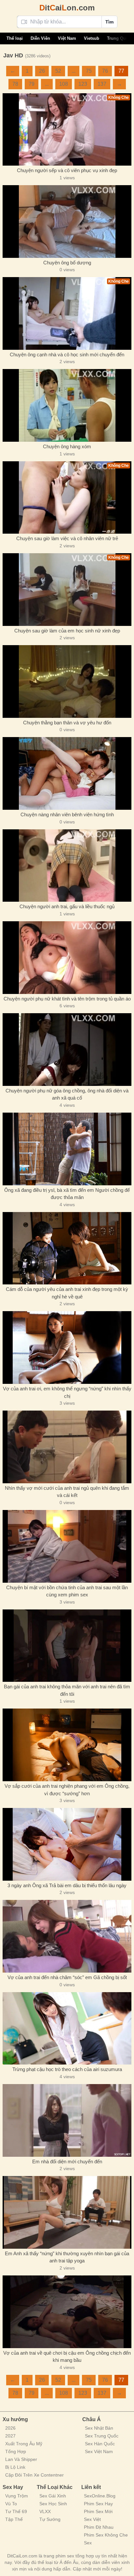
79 (32, 84)
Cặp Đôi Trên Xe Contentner (34, 2475)
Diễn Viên (40, 38)
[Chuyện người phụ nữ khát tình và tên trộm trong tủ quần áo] (67, 958)
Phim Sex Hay (98, 2504)
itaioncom (67, 8)
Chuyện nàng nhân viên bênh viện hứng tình (67, 814)
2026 (10, 2428)
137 (102, 84)
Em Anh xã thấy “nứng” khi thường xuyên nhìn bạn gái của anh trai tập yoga (67, 2257)
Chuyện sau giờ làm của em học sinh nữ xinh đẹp (67, 631)
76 (105, 71)
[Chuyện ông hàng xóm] (67, 405)
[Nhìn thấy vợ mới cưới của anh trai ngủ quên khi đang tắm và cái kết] (67, 1447)
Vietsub (92, 38)
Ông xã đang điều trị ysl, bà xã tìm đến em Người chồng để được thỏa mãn (67, 1194)
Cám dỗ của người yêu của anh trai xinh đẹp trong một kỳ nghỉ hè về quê (67, 1293)
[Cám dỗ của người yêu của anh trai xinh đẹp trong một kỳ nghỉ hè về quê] (67, 1248)
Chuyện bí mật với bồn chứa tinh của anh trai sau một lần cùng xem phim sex (67, 1591)
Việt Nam (67, 38)
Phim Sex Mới (98, 2511)
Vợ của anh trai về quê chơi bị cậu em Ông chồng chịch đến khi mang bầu (67, 2357)
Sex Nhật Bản (99, 2428)
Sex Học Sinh (53, 2504)
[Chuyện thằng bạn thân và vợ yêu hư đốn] (67, 681)
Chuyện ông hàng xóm (67, 446)
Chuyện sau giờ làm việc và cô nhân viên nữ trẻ (67, 538)
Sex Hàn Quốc (100, 2444)
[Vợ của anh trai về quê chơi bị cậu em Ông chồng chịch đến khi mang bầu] (67, 2312)
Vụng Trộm (17, 2496)
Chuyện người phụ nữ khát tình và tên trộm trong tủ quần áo (67, 999)
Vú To (11, 2504)
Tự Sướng (50, 2519)
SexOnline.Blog (100, 2496)
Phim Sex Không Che (106, 2535)
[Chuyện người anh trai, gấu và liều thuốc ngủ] (67, 866)
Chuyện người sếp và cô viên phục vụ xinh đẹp (67, 170)
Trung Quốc (119, 38)
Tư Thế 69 (16, 2511)
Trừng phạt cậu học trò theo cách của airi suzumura (67, 2069)
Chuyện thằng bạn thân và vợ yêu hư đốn (67, 723)
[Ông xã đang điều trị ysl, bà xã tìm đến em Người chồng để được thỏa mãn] (67, 1149)
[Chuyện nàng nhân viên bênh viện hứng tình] (67, 773)
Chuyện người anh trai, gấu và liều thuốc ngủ (67, 906)
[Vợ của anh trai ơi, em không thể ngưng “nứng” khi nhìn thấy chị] (67, 1347)
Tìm (109, 22)
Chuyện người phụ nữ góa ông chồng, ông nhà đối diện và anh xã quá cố (67, 1094)
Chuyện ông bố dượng (67, 263)
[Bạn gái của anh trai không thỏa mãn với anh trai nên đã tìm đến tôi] (67, 1646)
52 (58, 71)
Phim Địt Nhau (99, 2527)
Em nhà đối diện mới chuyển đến (67, 2161)
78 (15, 84)
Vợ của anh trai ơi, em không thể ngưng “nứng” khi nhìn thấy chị (67, 1392)
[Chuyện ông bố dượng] (67, 222)
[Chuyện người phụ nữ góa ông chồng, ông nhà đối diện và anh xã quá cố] (67, 1050)
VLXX (45, 2511)
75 (89, 71)
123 (83, 84)
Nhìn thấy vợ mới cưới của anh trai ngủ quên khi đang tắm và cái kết (67, 1492)
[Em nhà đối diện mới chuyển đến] (67, 2120)
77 (121, 71)
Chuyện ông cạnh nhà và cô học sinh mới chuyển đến (67, 355)
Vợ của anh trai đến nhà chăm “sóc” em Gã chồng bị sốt (67, 1977)
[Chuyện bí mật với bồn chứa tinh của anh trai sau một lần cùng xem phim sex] (67, 1546)
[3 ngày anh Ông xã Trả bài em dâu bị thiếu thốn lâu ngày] (67, 1844)
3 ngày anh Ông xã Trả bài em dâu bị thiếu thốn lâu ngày (67, 1885)
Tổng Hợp (16, 2451)
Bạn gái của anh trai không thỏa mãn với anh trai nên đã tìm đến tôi (67, 1690)
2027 (10, 2436)
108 (64, 84)
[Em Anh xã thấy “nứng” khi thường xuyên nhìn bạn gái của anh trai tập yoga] (67, 2212)
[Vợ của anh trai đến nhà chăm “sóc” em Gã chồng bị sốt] (67, 1936)
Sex (88, 2543)
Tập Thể (14, 2519)
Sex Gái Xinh (53, 2496)
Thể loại (15, 38)
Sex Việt (92, 2519)
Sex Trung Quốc (102, 2436)
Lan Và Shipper (21, 2459)
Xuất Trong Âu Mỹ (24, 2444)
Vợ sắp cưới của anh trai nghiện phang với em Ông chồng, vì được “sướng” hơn (67, 1790)
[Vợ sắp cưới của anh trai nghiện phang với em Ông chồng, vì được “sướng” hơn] (67, 1745)
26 (42, 71)
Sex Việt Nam (99, 2451)
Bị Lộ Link (15, 2467)
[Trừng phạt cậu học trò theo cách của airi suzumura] (67, 2028)
